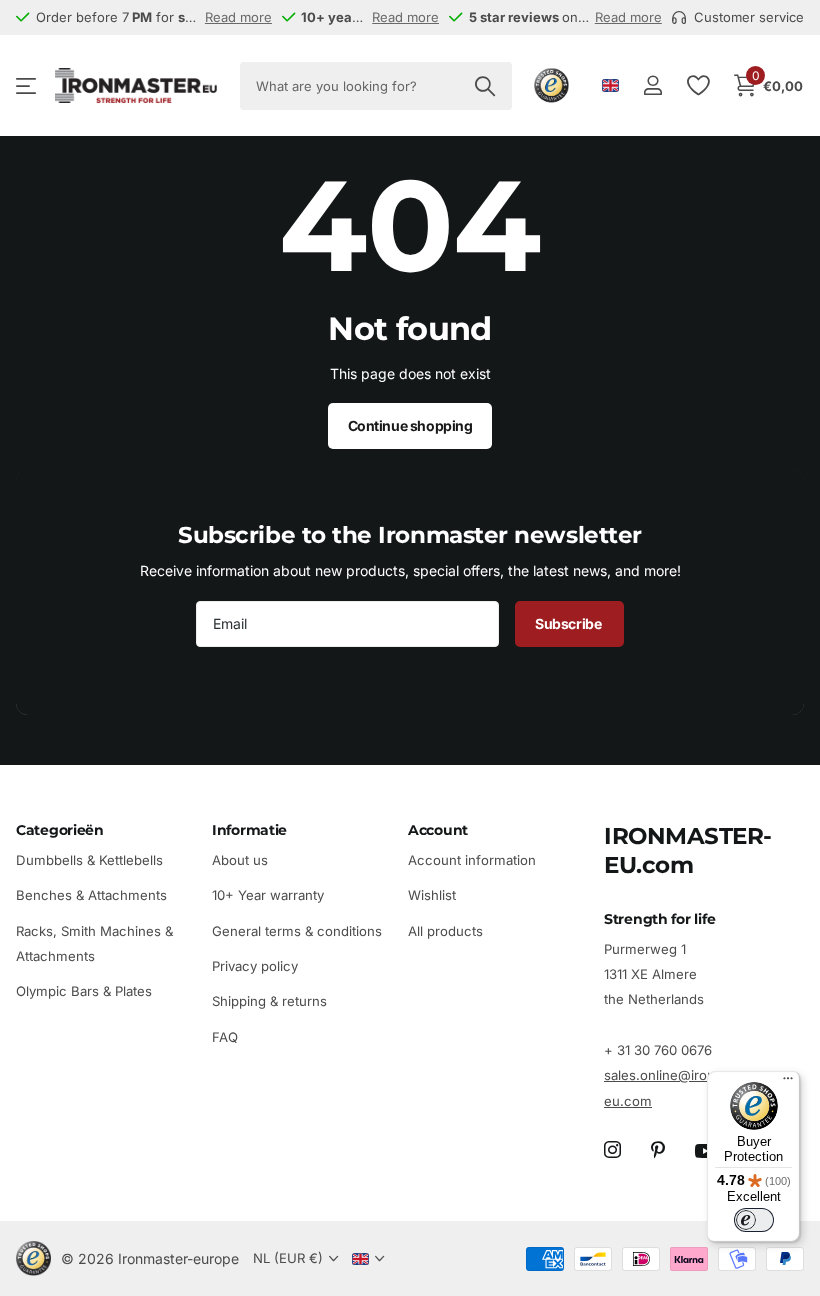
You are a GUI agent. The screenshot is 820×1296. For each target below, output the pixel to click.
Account (438, 830)
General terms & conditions (297, 931)
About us (240, 860)
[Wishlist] (697, 85)
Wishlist (432, 896)
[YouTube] (705, 1151)
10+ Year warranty (268, 896)
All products (445, 931)
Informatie (249, 830)
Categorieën (60, 830)
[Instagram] (612, 1150)
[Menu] (788, 1083)
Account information (472, 860)
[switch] (754, 1220)
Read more (238, 17)
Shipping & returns (269, 1002)
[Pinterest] (658, 1150)
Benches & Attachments (91, 896)
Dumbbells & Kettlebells (89, 860)
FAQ (225, 1037)
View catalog (27, 85)
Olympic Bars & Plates (84, 992)
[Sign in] (652, 85)
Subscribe (569, 623)
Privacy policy (255, 966)
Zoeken (484, 86)
